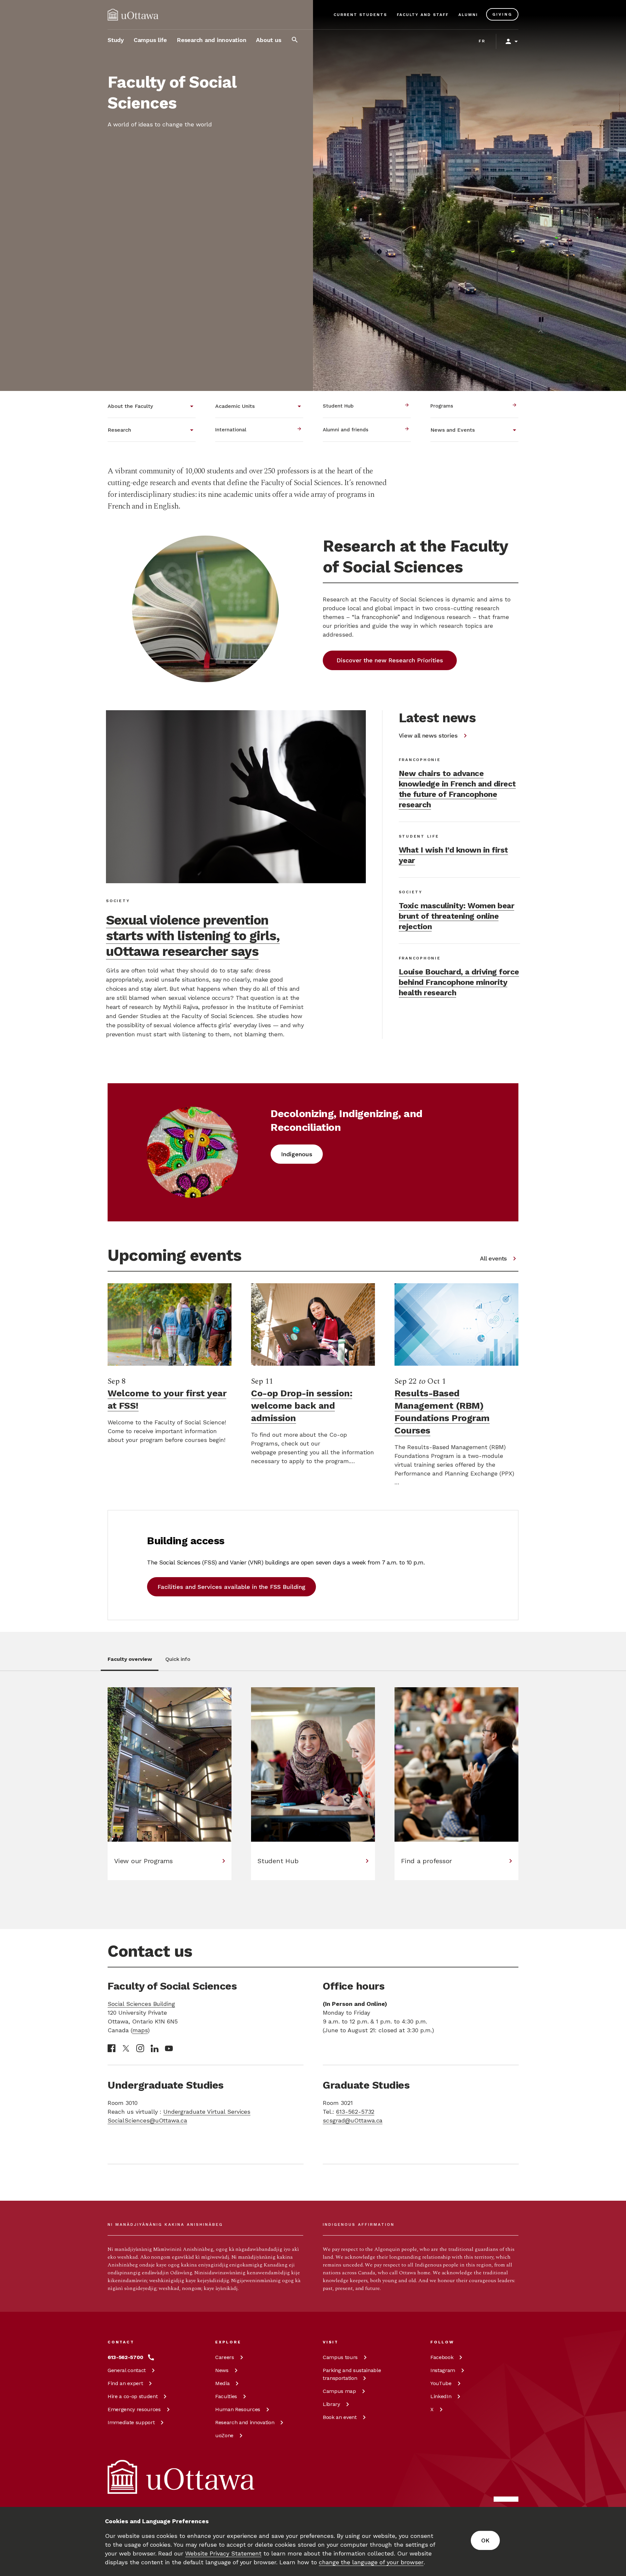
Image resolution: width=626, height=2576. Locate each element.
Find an (125, 2383)
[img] (133, 15)
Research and (245, 2422)
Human (238, 2409)
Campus (340, 2357)
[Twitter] (126, 2048)
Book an (340, 2417)
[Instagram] (140, 2048)
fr (482, 41)
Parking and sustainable (352, 2374)
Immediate (131, 2422)
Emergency (134, 2409)
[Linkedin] (155, 2048)
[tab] (130, 1663)
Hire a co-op (133, 2396)
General (127, 2370)
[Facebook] (112, 2048)
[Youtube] (169, 2048)
